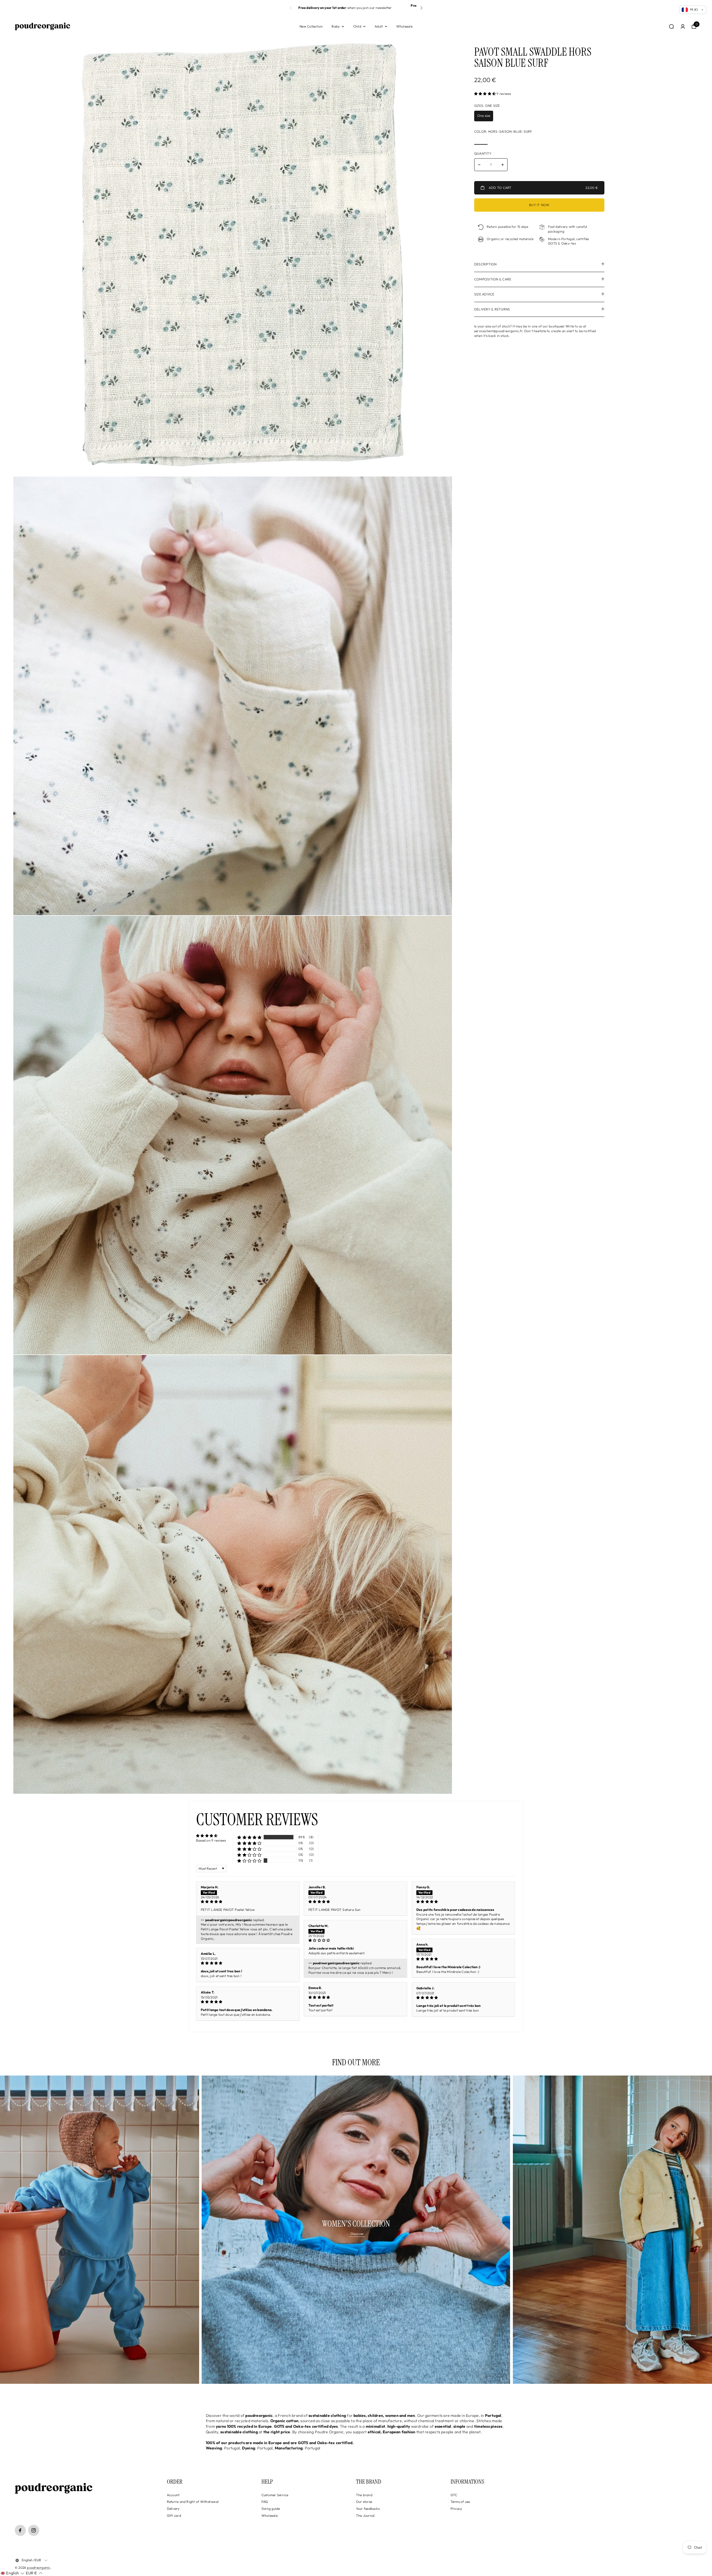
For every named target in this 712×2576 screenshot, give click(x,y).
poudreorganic (39, 2568)
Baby (336, 26)
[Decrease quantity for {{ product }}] (479, 165)
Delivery (173, 2509)
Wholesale (404, 26)
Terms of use (460, 2502)
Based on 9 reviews (211, 1840)
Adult (379, 26)
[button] (421, 8)
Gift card (174, 2515)
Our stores (364, 2502)
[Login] (683, 26)
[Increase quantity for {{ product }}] (503, 165)
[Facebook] (20, 2530)
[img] (248, 1902)
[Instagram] (34, 2530)
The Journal (365, 2515)
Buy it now (539, 205)
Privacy (456, 2509)
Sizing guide (271, 2509)
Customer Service (275, 2495)
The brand (364, 2495)
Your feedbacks (368, 2509)
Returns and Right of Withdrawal (193, 2502)
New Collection (311, 26)
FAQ (265, 2502)
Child (357, 26)
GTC (454, 2495)
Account (173, 2495)
